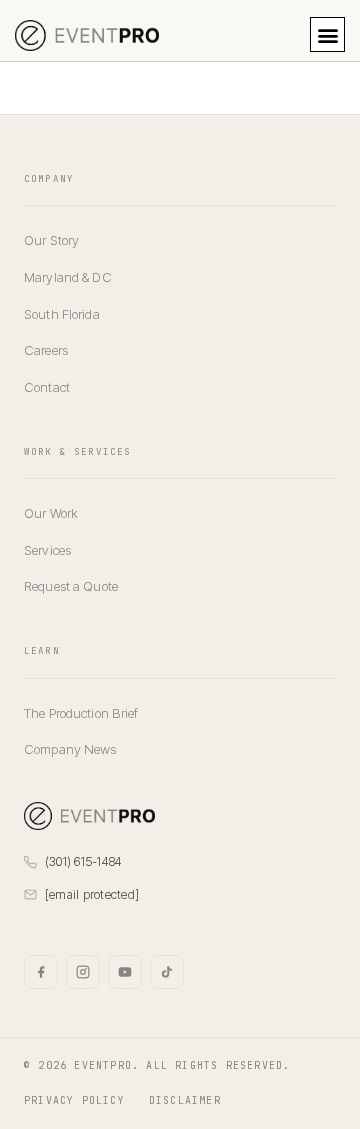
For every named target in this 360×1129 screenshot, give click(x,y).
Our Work (51, 513)
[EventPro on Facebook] (41, 972)
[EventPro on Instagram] (83, 972)
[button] (327, 34)
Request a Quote (71, 586)
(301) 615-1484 (83, 861)
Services (47, 550)
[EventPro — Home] (89, 816)
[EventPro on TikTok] (167, 972)
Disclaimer (185, 1100)
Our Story (51, 240)
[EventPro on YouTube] (125, 972)
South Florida (62, 314)
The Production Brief (81, 713)
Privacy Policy (74, 1100)
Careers (46, 350)
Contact (47, 387)
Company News (70, 749)
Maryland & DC (68, 277)
